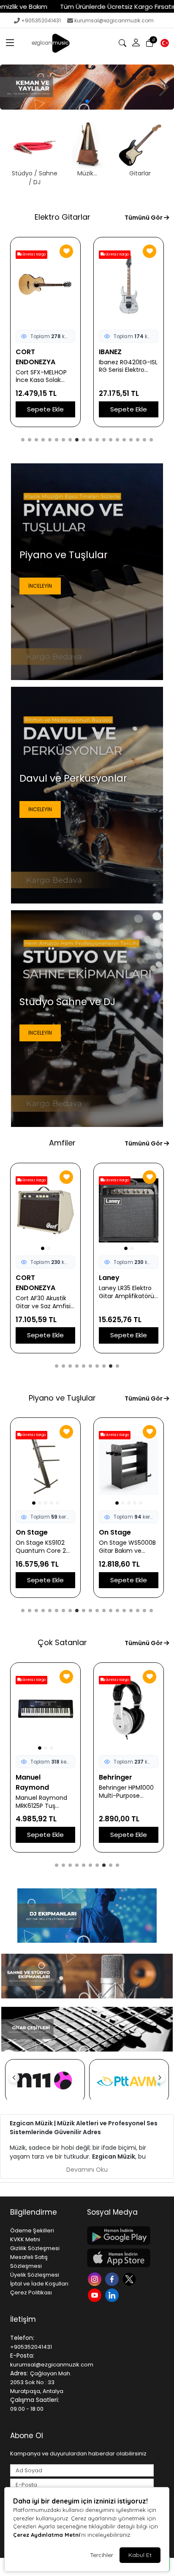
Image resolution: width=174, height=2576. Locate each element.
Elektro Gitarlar (63, 217)
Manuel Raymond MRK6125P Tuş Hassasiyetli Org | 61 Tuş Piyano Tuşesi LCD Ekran (44, 1802)
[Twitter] (130, 2279)
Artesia (111, 1532)
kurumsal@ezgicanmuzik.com (114, 20)
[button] (10, 43)
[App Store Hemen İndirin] (120, 2258)
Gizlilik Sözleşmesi (35, 2248)
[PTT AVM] (45, 2081)
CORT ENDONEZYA (119, 357)
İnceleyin (40, 586)
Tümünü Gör (144, 218)
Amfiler (62, 1143)
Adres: (19, 2373)
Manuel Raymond (32, 1782)
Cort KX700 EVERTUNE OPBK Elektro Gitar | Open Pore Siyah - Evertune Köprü (127, 376)
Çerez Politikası (31, 2292)
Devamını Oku (87, 2170)
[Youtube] (96, 2295)
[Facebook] (113, 2279)
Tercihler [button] (102, 2555)
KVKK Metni (25, 2239)
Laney (26, 1278)
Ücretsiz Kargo (34, 254)
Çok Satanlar (62, 1642)
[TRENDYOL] (129, 2081)
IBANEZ (27, 352)
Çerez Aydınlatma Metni (46, 2535)
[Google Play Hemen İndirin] (120, 2236)
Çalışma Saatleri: (35, 2400)
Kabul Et (140, 2555)
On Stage (32, 1532)
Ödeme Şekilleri (32, 2230)
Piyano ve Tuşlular (62, 1398)
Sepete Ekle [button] (45, 409)
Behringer (116, 1777)
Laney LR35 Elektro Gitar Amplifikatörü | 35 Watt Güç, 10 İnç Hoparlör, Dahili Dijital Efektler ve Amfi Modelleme (45, 1292)
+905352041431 (41, 20)
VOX (106, 1278)
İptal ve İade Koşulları (39, 2284)
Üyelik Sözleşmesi (35, 2275)
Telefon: (22, 2338)
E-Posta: (22, 2356)
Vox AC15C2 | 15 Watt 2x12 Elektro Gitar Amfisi (123, 1292)
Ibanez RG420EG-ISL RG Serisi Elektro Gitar (45, 366)
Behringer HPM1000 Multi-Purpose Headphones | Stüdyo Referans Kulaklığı (126, 1792)
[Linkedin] (113, 2295)
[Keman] (87, 87)
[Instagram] (96, 2279)
